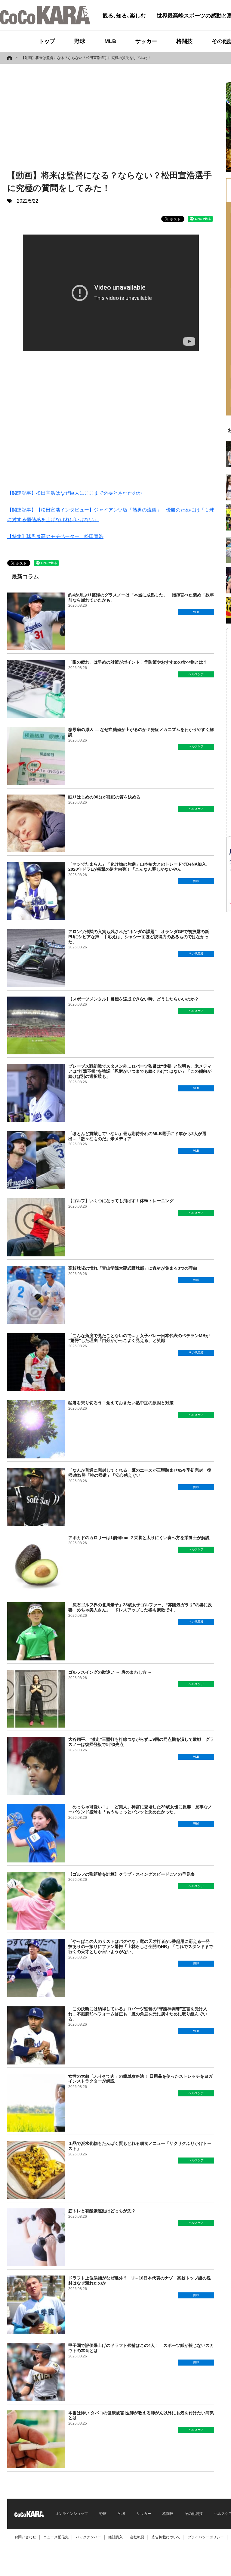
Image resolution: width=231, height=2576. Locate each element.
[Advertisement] (67, 118)
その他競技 (194, 2514)
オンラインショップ (72, 2514)
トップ (47, 41)
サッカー (146, 41)
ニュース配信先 (56, 2537)
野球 (80, 41)
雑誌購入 (115, 2537)
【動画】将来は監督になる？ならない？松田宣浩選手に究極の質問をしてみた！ (86, 58)
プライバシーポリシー (206, 2537)
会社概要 (137, 2537)
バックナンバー (88, 2537)
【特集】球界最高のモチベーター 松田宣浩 (55, 536)
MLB (110, 41)
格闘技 (184, 41)
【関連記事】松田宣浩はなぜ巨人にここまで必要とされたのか (75, 493)
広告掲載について (166, 2537)
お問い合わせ (25, 2537)
